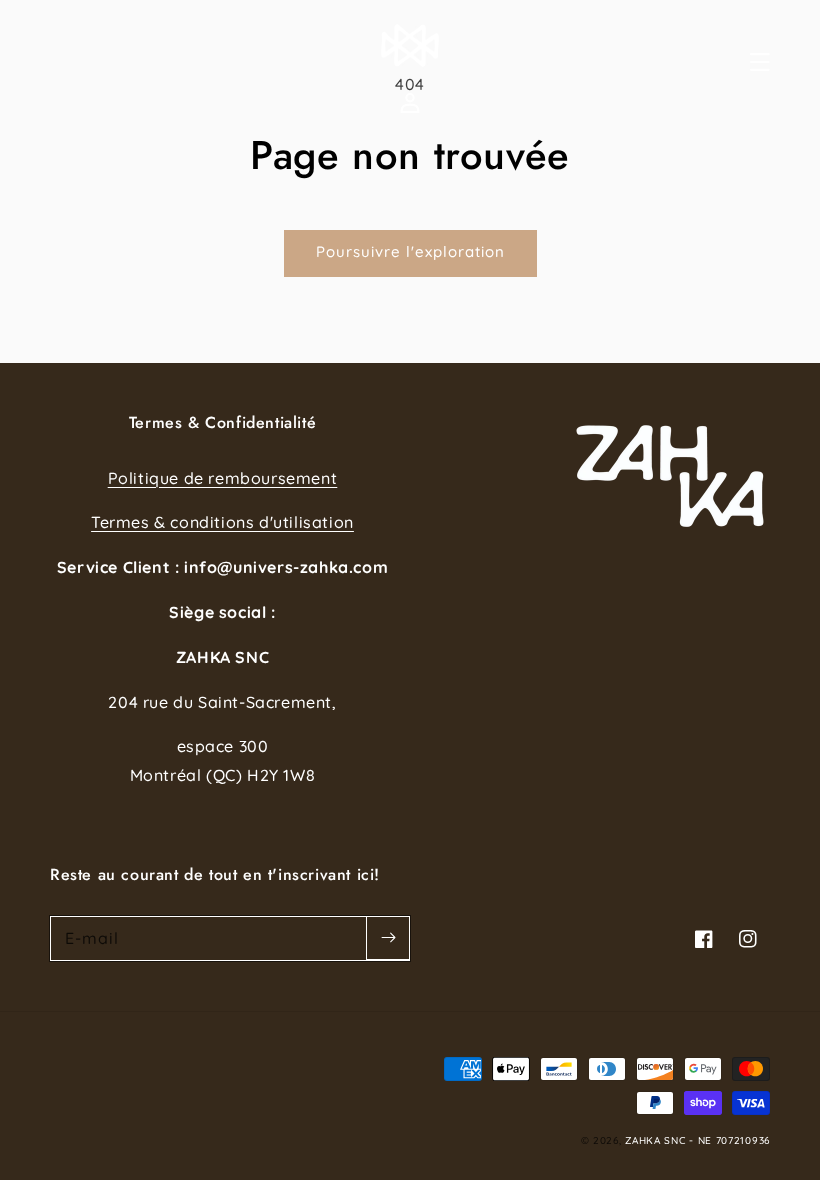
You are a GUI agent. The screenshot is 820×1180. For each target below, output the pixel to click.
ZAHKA (643, 1140)
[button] (782, 62)
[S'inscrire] (388, 938)
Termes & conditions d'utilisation (222, 522)
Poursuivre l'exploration (410, 251)
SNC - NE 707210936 (717, 1140)
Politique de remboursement (223, 478)
